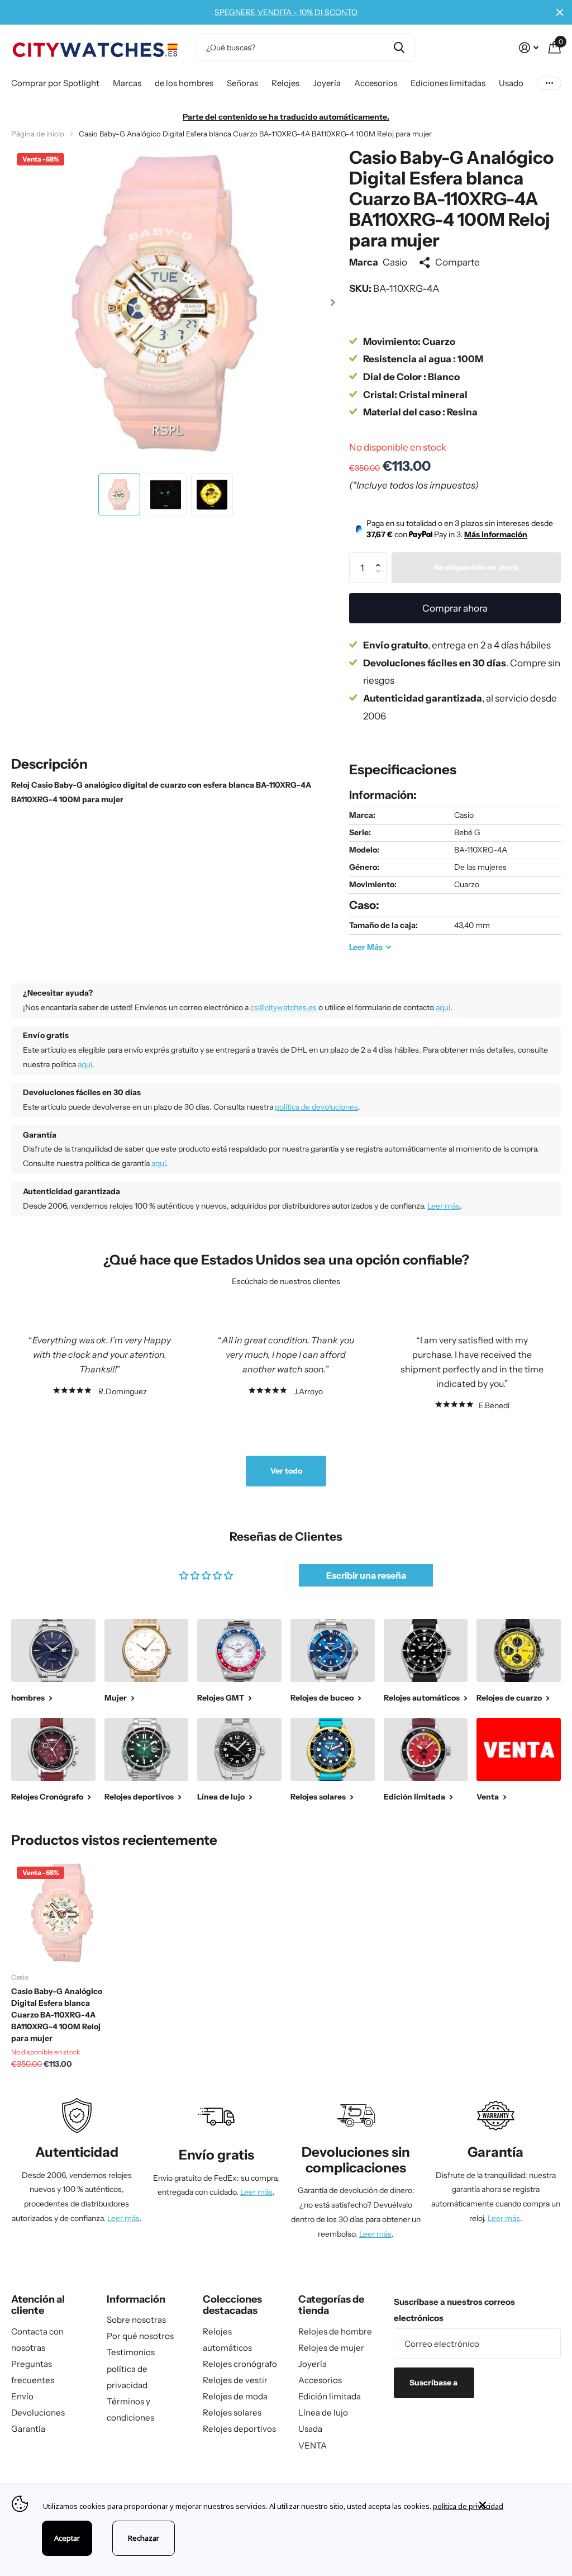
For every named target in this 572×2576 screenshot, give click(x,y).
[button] (333, 302)
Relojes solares (232, 2412)
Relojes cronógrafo (240, 2364)
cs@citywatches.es (284, 1007)
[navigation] (119, 494)
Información (136, 2299)
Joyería (313, 2364)
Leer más (444, 1206)
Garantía (28, 2429)
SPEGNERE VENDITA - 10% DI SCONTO (286, 12)
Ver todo (286, 1471)
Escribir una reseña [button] (366, 1575)
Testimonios (131, 2352)
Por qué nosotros (140, 2336)
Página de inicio (38, 134)
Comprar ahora (455, 608)
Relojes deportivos (239, 2429)
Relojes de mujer (331, 2348)
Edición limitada (330, 2396)
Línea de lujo (323, 2412)
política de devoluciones (316, 1107)
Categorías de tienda (331, 2305)
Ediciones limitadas (448, 83)
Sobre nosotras (136, 2320)
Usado (511, 83)
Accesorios (320, 2380)
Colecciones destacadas (232, 2305)
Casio (395, 262)
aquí (443, 1007)
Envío (22, 2396)
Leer (366, 947)
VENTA (313, 2445)
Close (560, 12)
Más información (496, 534)
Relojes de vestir (235, 2380)
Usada (310, 2429)
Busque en (399, 48)
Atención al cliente (38, 2305)
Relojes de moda (235, 2396)
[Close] (517, 2505)
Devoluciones (38, 2412)
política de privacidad (468, 2506)
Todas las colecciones (55, 84)
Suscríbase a (434, 2383)
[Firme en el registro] (529, 48)
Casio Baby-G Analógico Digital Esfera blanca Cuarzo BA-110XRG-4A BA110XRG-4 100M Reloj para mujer (57, 2015)
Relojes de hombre (335, 2331)
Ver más (549, 84)
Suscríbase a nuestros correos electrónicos (454, 2310)
